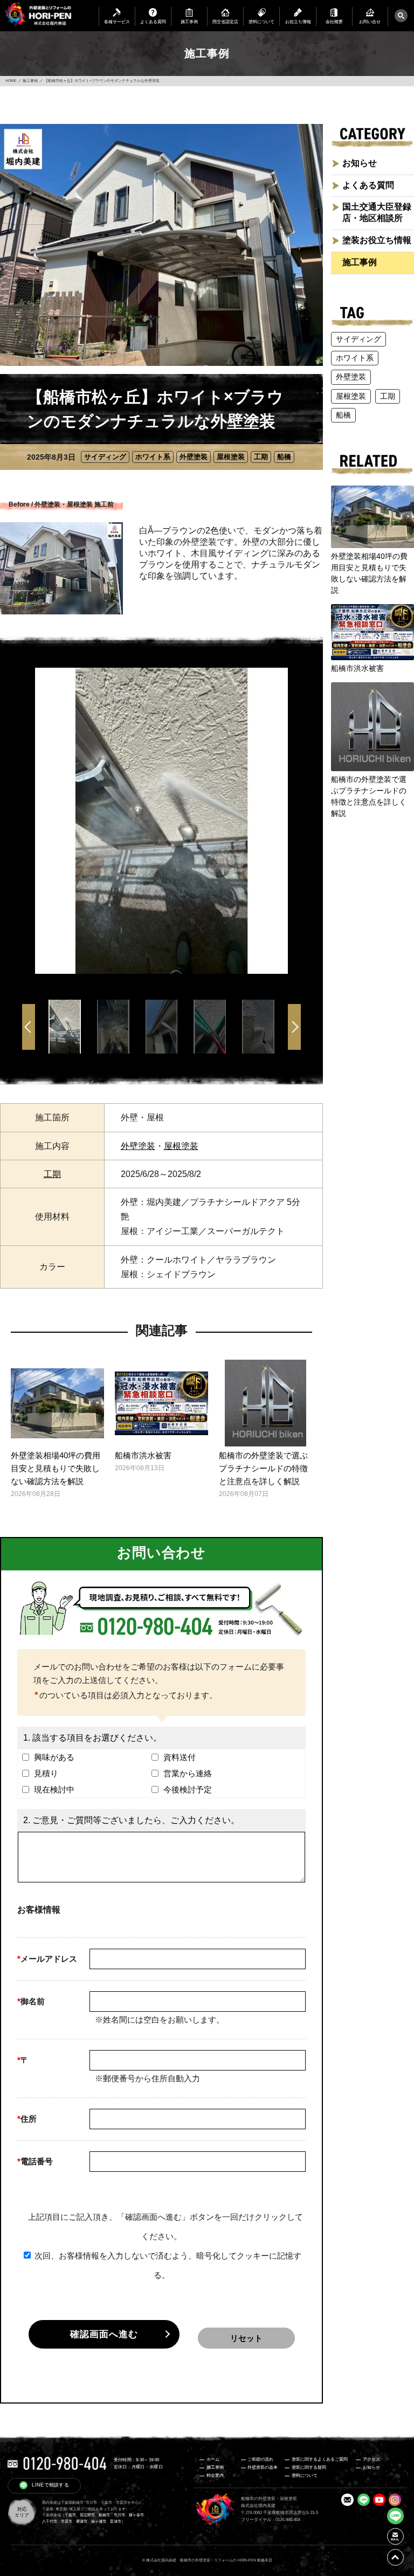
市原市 (67, 2522)
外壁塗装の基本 (263, 2467)
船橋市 (104, 2515)
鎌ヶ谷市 (136, 2515)
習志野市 (87, 2515)
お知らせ (360, 163)
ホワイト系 (153, 457)
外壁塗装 (194, 457)
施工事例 (360, 262)
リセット (246, 2338)
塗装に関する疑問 (309, 2467)
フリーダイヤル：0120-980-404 (271, 2520)
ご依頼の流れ (260, 2459)
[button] (295, 1029)
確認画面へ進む (104, 2334)
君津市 (82, 2522)
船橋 (284, 457)
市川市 (119, 2515)
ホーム (213, 2459)
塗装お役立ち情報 (377, 240)
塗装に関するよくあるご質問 (320, 2459)
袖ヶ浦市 (99, 2522)
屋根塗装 (231, 457)
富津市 (116, 2522)
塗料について (305, 2475)
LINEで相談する (50, 2485)
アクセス (371, 2459)
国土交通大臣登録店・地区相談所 (377, 212)
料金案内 (215, 2475)
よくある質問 (368, 185)
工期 (261, 457)
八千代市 (50, 2522)
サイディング (105, 457)
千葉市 (70, 2515)
